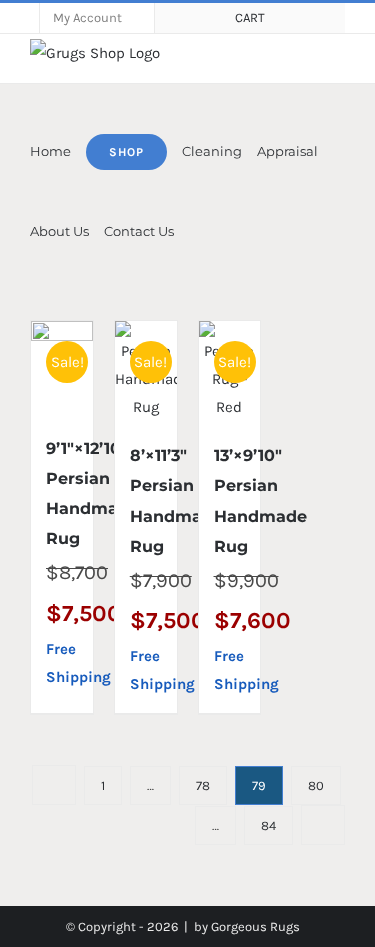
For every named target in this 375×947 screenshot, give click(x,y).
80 (316, 785)
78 (203, 785)
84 (268, 825)
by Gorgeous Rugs (247, 926)
